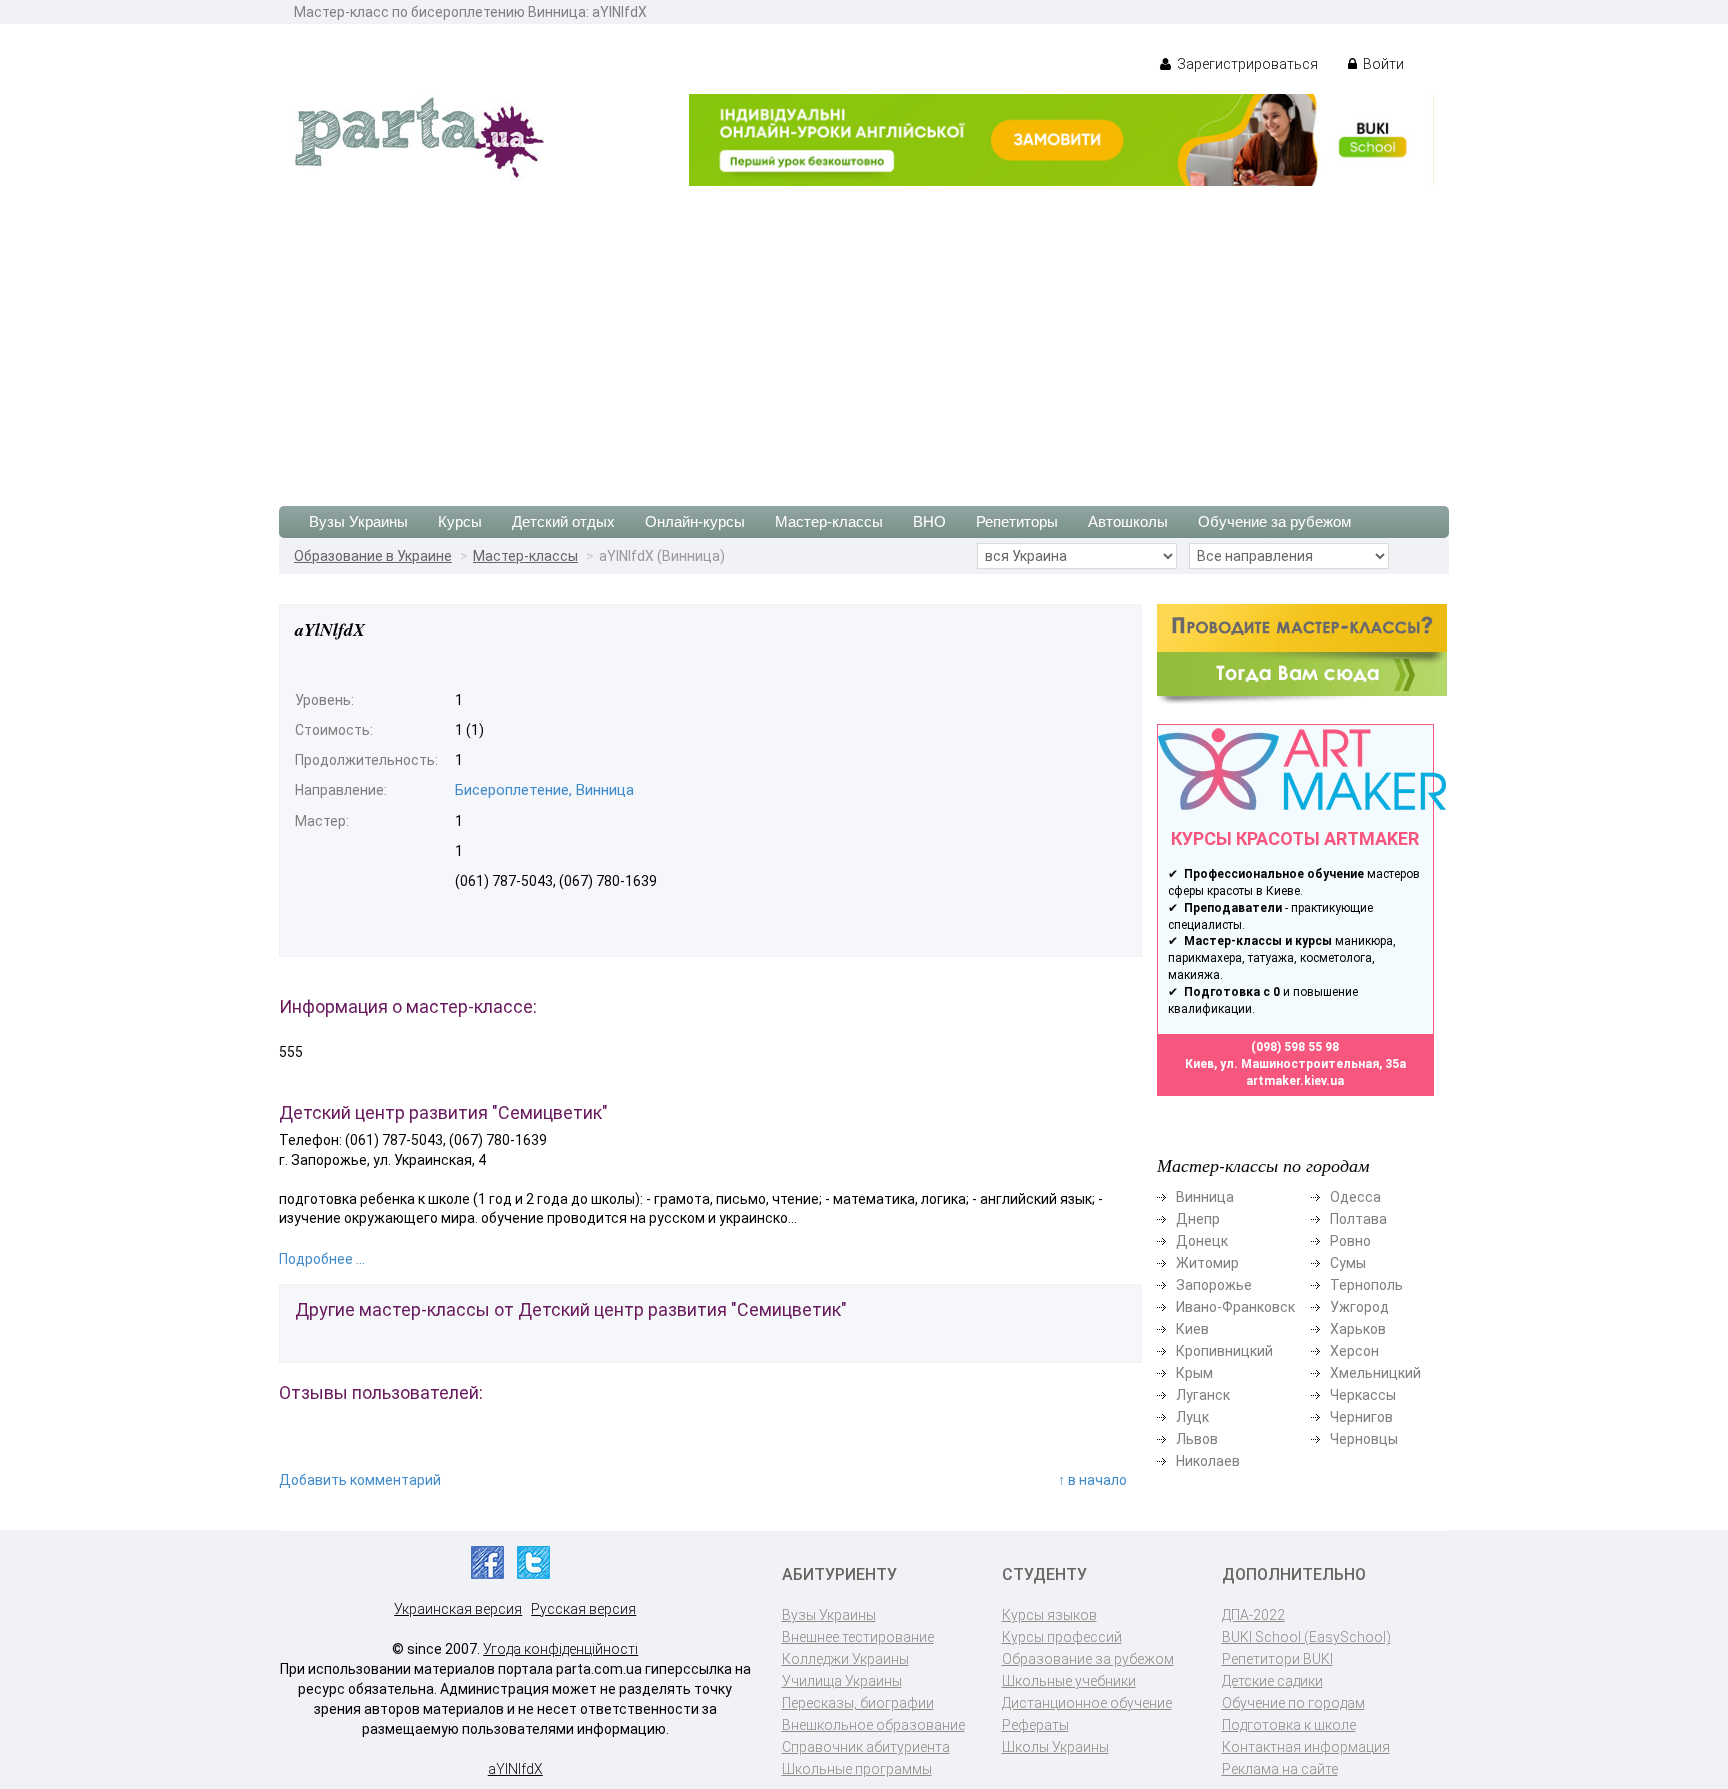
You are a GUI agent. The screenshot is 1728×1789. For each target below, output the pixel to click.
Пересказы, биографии (858, 1703)
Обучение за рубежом (1274, 521)
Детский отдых (563, 521)
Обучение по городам (1293, 1703)
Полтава (1358, 1219)
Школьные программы (857, 1769)
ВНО (929, 521)
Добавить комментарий (360, 1480)
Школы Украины (1055, 1747)
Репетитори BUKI (1277, 1659)
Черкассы (1363, 1395)
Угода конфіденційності (560, 1649)
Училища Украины (842, 1681)
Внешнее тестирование (858, 1637)
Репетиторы (1017, 521)
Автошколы (1128, 521)
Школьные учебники (1069, 1681)
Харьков (1358, 1329)
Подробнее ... (322, 1259)
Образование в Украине (373, 556)
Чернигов (1361, 1417)
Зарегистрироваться (1246, 64)
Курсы (460, 521)
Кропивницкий (1224, 1351)
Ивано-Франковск (1235, 1307)
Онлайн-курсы (695, 521)
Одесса (1355, 1197)
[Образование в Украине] (419, 136)
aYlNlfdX (515, 1769)
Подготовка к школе (1289, 1725)
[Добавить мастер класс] (1302, 653)
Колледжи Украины (845, 1659)
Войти (1382, 64)
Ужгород (1359, 1307)
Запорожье (1214, 1285)
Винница (1205, 1197)
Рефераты (1035, 1725)
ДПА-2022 (1253, 1615)
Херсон (1354, 1351)
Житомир (1207, 1263)
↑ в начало (1092, 1480)
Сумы (1348, 1263)
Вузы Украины (358, 521)
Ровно (1350, 1241)
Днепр (1198, 1219)
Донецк (1202, 1241)
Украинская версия (458, 1609)
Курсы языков (1049, 1615)
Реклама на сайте (1280, 1769)
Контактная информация (1306, 1747)
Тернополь (1366, 1285)
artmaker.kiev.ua (1295, 1081)
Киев (1192, 1329)
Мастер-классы (829, 521)
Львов (1197, 1439)
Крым (1194, 1373)
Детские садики (1272, 1681)
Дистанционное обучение (1087, 1703)
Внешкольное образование (873, 1725)
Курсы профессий (1062, 1637)
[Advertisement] (864, 336)
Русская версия (583, 1609)
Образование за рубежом (1088, 1659)
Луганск (1203, 1395)
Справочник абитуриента (866, 1747)
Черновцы (1364, 1439)
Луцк (1192, 1417)
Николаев (1208, 1461)
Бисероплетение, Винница (544, 790)
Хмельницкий (1375, 1373)
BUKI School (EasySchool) (1306, 1637)
